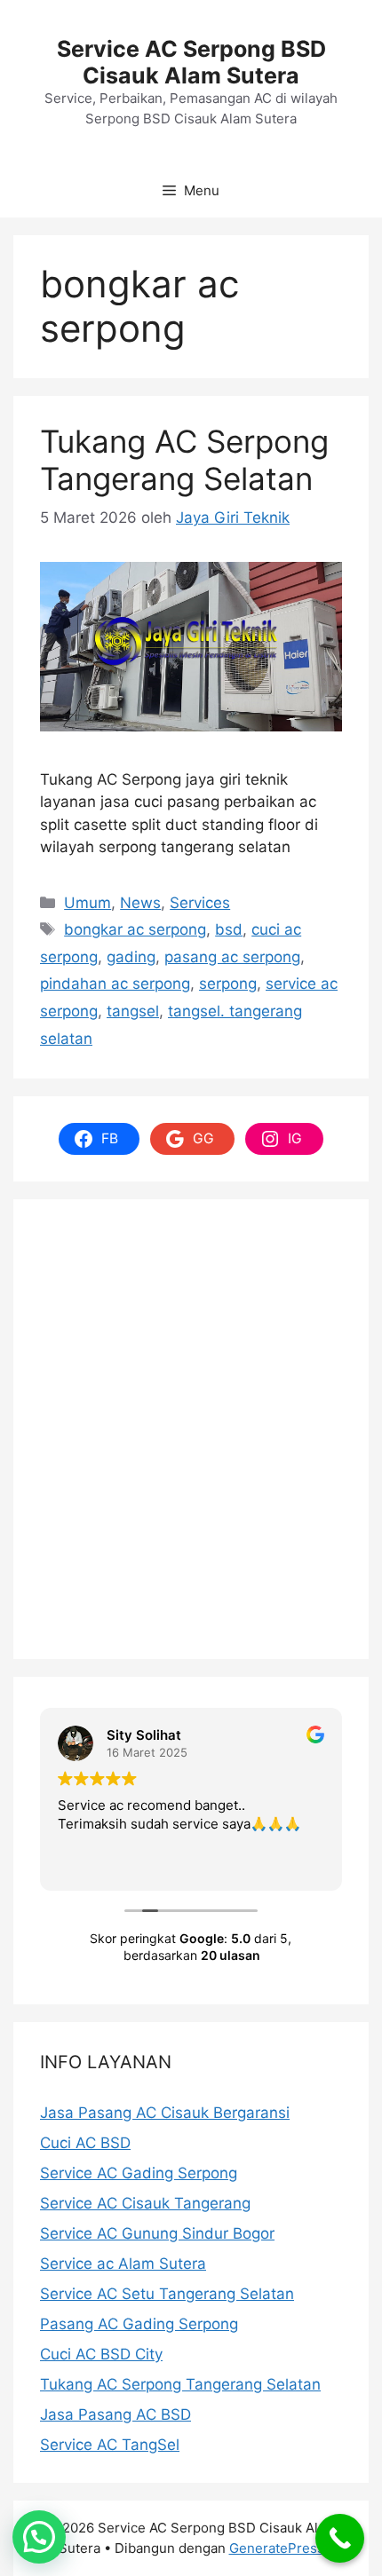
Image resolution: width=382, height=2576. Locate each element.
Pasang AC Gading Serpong (139, 2324)
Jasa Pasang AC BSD (115, 2414)
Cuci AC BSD (85, 2143)
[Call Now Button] (340, 2538)
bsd (229, 929)
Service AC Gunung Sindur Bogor (157, 2233)
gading (131, 957)
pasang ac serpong (232, 957)
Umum (88, 903)
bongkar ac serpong (135, 929)
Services (200, 903)
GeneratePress (277, 2548)
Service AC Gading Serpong (139, 2173)
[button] (39, 2537)
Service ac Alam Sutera (123, 2264)
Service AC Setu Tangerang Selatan (167, 2294)
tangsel (133, 1011)
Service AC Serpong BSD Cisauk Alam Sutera (191, 62)
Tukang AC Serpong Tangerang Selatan (184, 460)
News (140, 903)
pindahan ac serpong (115, 984)
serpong (228, 984)
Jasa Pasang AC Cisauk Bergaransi (165, 2113)
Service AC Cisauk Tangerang (145, 2203)
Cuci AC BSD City (101, 2354)
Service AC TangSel (110, 2445)
